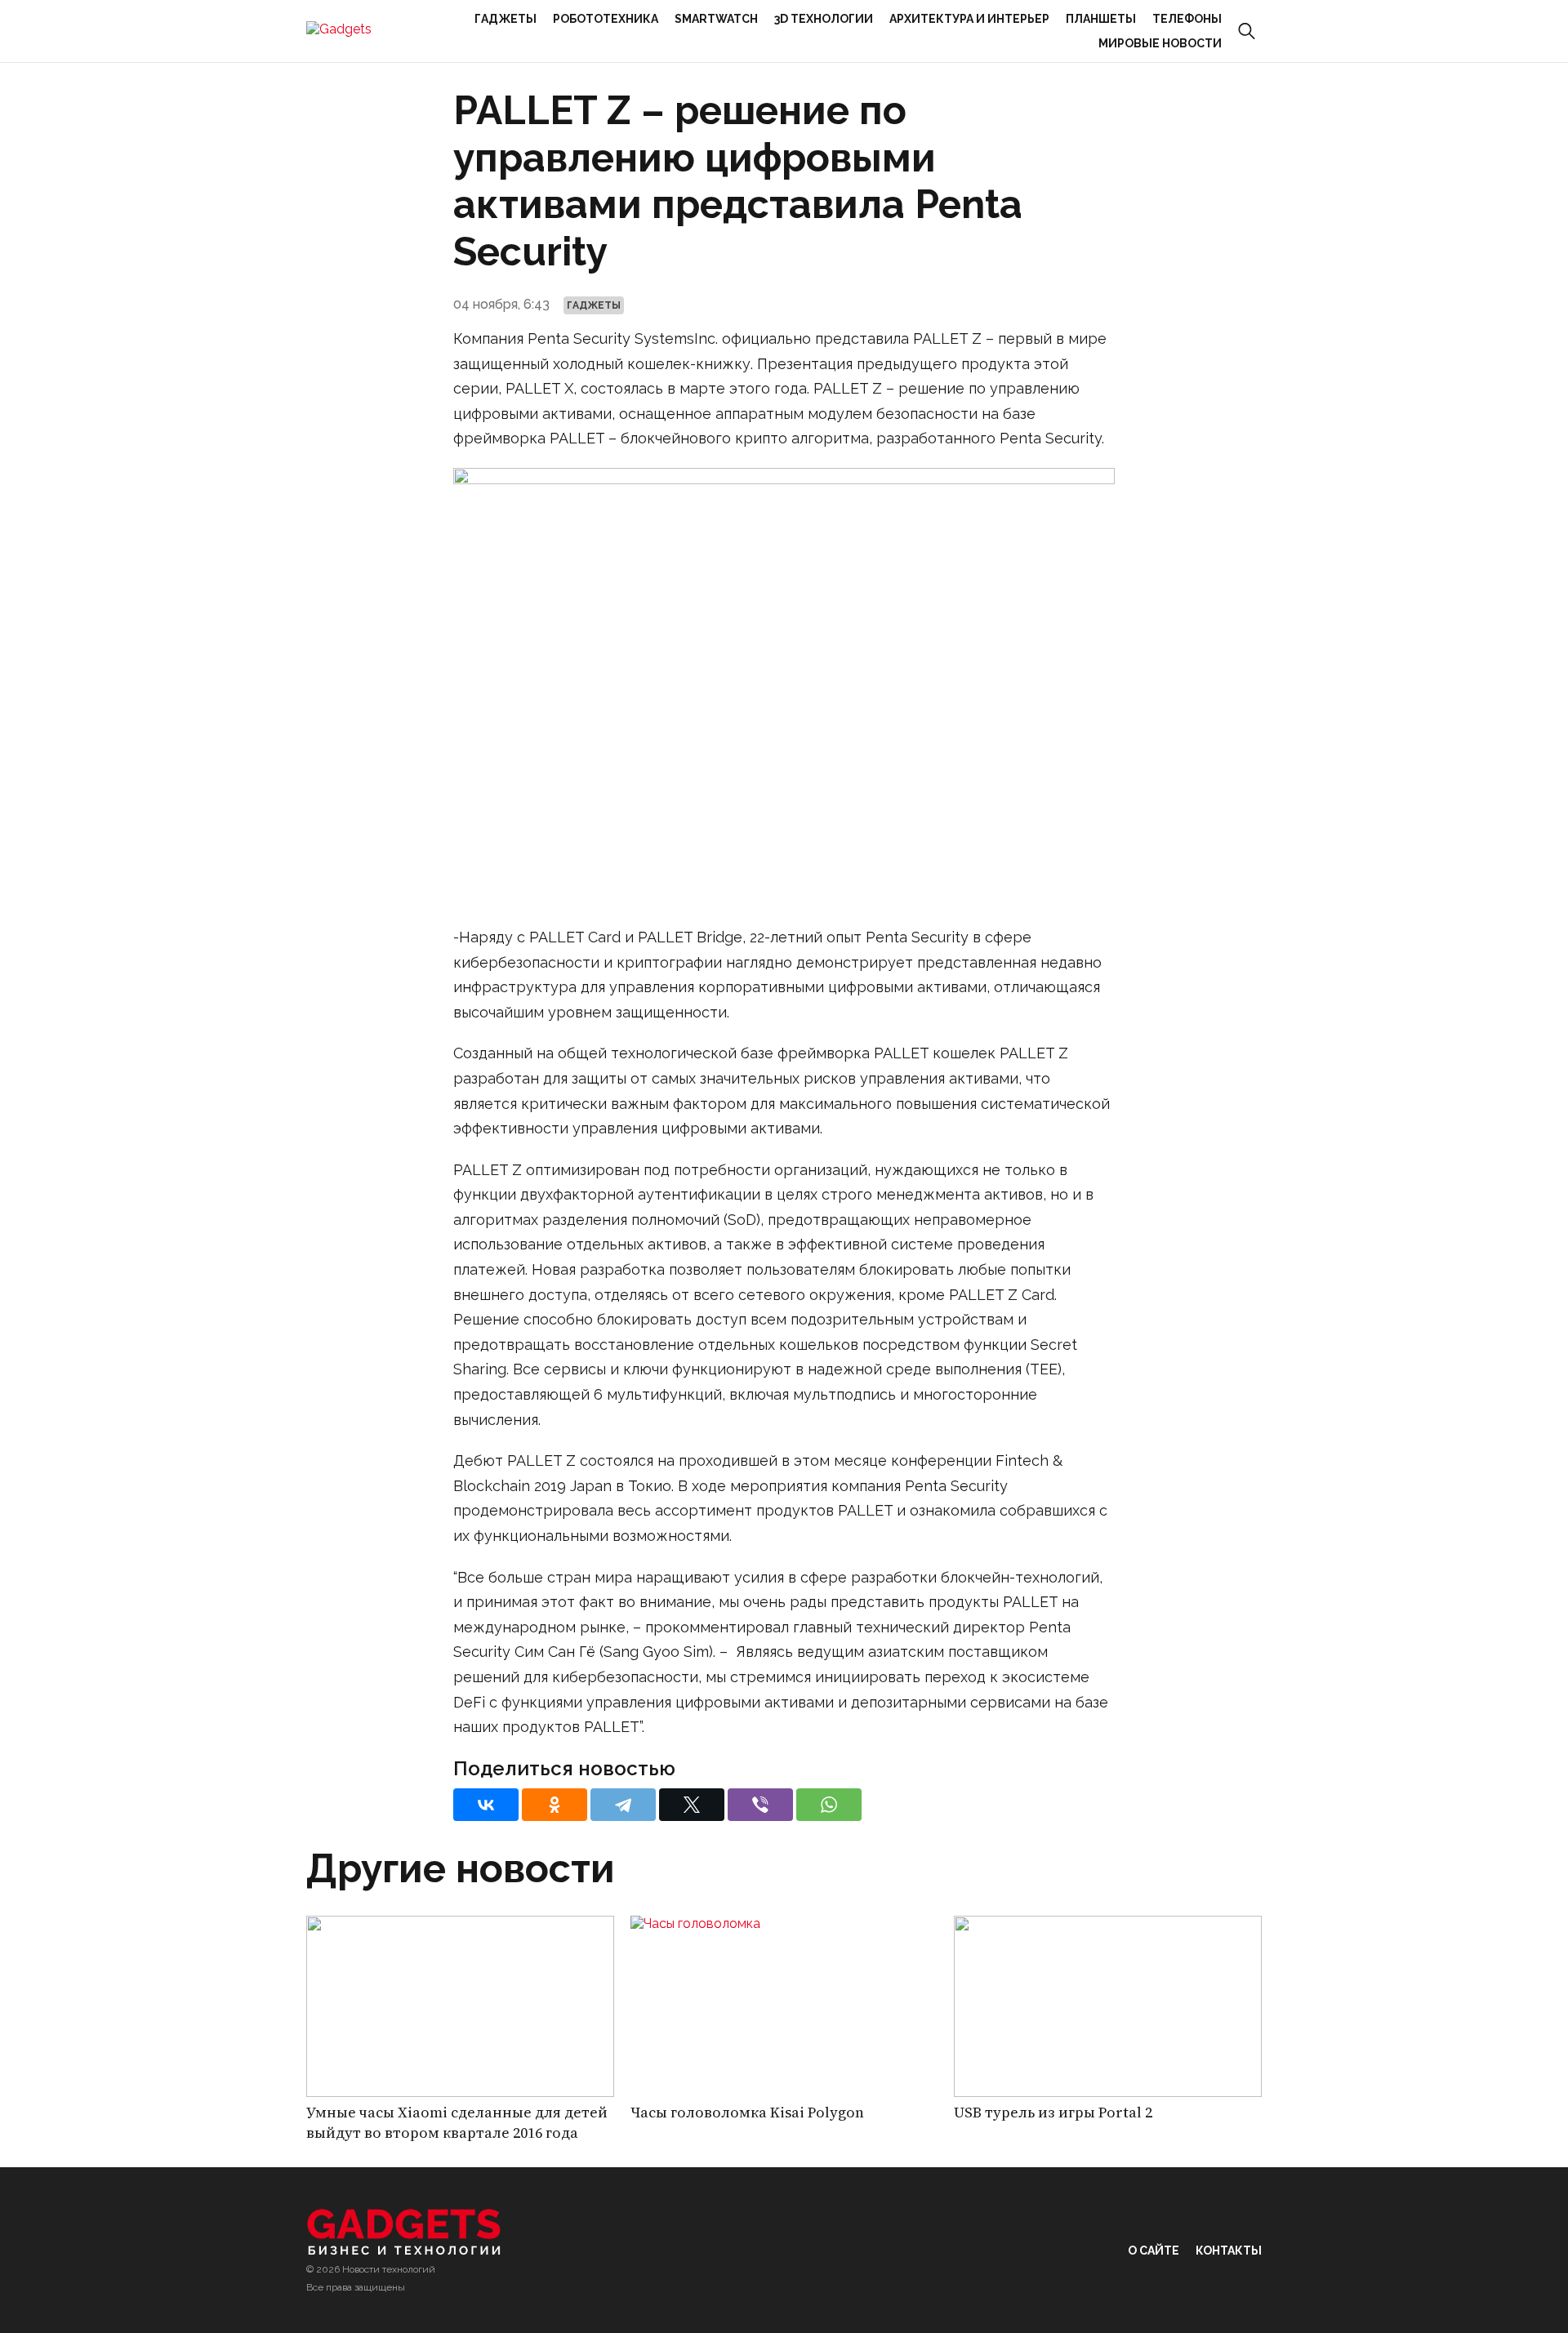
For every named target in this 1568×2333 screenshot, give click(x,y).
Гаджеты (506, 19)
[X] (692, 1805)
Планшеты (1101, 19)
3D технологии (824, 19)
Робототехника (606, 19)
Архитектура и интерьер (969, 19)
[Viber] (760, 1805)
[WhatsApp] (829, 1805)
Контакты (1229, 2251)
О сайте (1154, 2251)
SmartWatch (716, 19)
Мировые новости (1160, 43)
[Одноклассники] (555, 1805)
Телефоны (1187, 19)
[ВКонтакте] (486, 1805)
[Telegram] (623, 1805)
